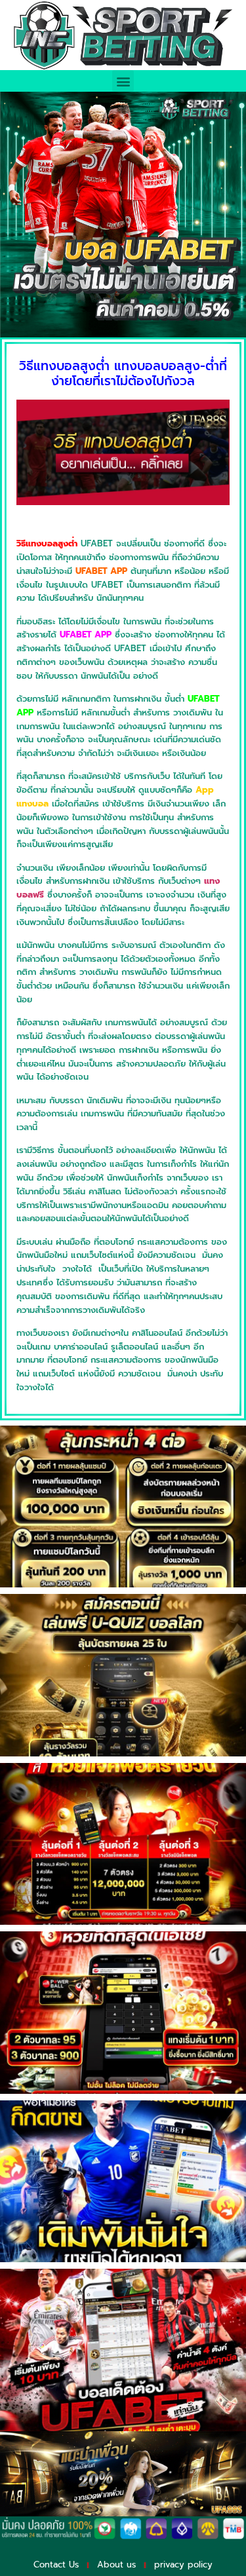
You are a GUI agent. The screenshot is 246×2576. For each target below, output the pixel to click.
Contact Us (56, 2565)
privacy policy (183, 2565)
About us (116, 2565)
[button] (123, 81)
